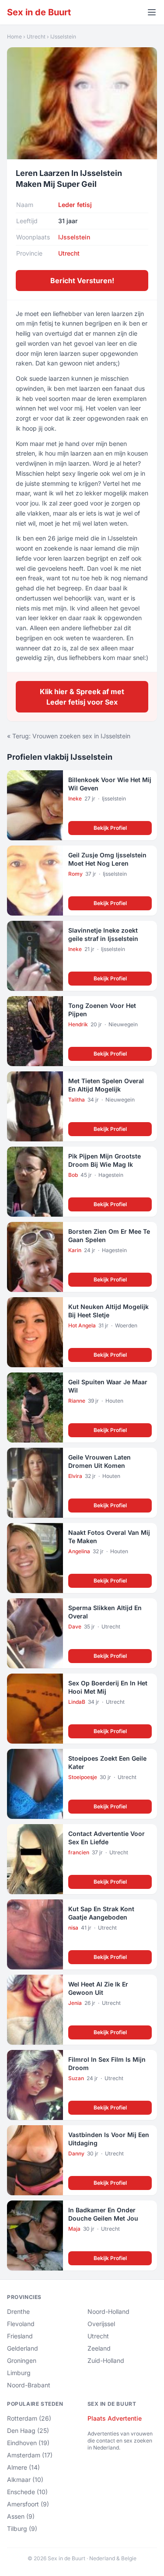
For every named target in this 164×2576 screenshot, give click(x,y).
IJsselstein (63, 37)
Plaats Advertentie (115, 2418)
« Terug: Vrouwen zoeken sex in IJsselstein (69, 736)
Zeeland (99, 2348)
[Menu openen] (152, 12)
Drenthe (18, 2311)
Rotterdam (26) (29, 2418)
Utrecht (36, 37)
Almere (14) (23, 2467)
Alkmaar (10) (25, 2479)
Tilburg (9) (22, 2529)
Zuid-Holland (106, 2360)
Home (14, 37)
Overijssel (101, 2324)
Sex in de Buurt (39, 12)
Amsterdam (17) (30, 2455)
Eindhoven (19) (28, 2443)
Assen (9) (21, 2516)
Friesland (20, 2336)
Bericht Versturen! (82, 281)
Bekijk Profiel (110, 828)
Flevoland (21, 2324)
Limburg (19, 2373)
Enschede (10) (27, 2492)
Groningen (22, 2360)
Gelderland (23, 2348)
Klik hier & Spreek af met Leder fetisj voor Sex (82, 697)
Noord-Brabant (29, 2385)
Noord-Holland (108, 2311)
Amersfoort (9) (28, 2504)
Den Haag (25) (28, 2430)
